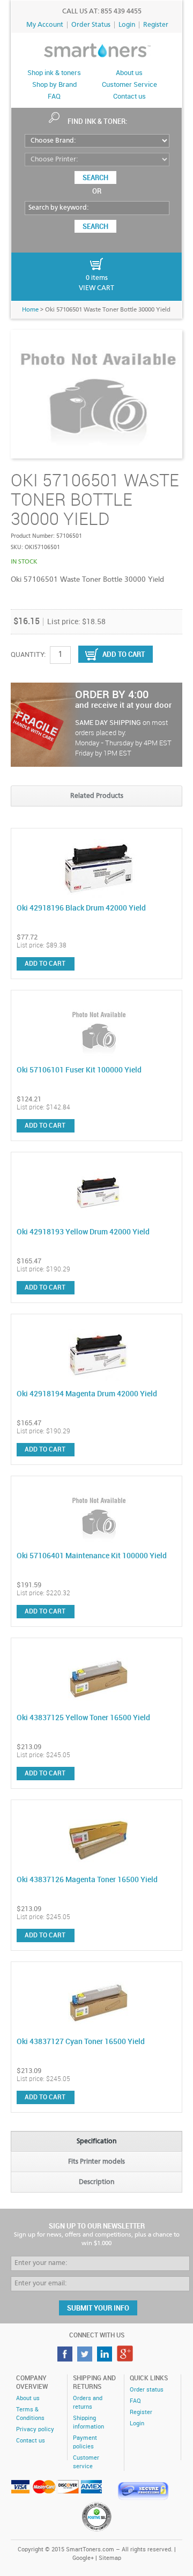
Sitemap (110, 2558)
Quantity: (28, 655)
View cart (96, 288)
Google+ (83, 2558)
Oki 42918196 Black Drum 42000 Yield (81, 908)
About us (129, 73)
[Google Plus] (126, 2359)
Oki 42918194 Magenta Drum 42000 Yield (87, 1394)
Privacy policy (35, 2430)
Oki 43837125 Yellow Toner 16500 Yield (83, 1718)
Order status (147, 2390)
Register (156, 25)
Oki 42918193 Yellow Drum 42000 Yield (83, 1232)
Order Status (91, 25)
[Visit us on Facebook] (66, 2359)
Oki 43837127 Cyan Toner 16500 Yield (81, 2042)
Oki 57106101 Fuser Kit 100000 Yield (79, 1070)
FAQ (54, 97)
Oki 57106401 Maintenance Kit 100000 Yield (92, 1556)
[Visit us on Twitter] (86, 2359)
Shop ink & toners (54, 73)
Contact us (129, 97)
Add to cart (45, 964)
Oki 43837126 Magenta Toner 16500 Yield (87, 1880)
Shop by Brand (54, 85)
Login (127, 25)
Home (30, 310)
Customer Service (129, 85)
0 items (97, 278)
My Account (45, 25)
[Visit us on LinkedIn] (106, 2359)
